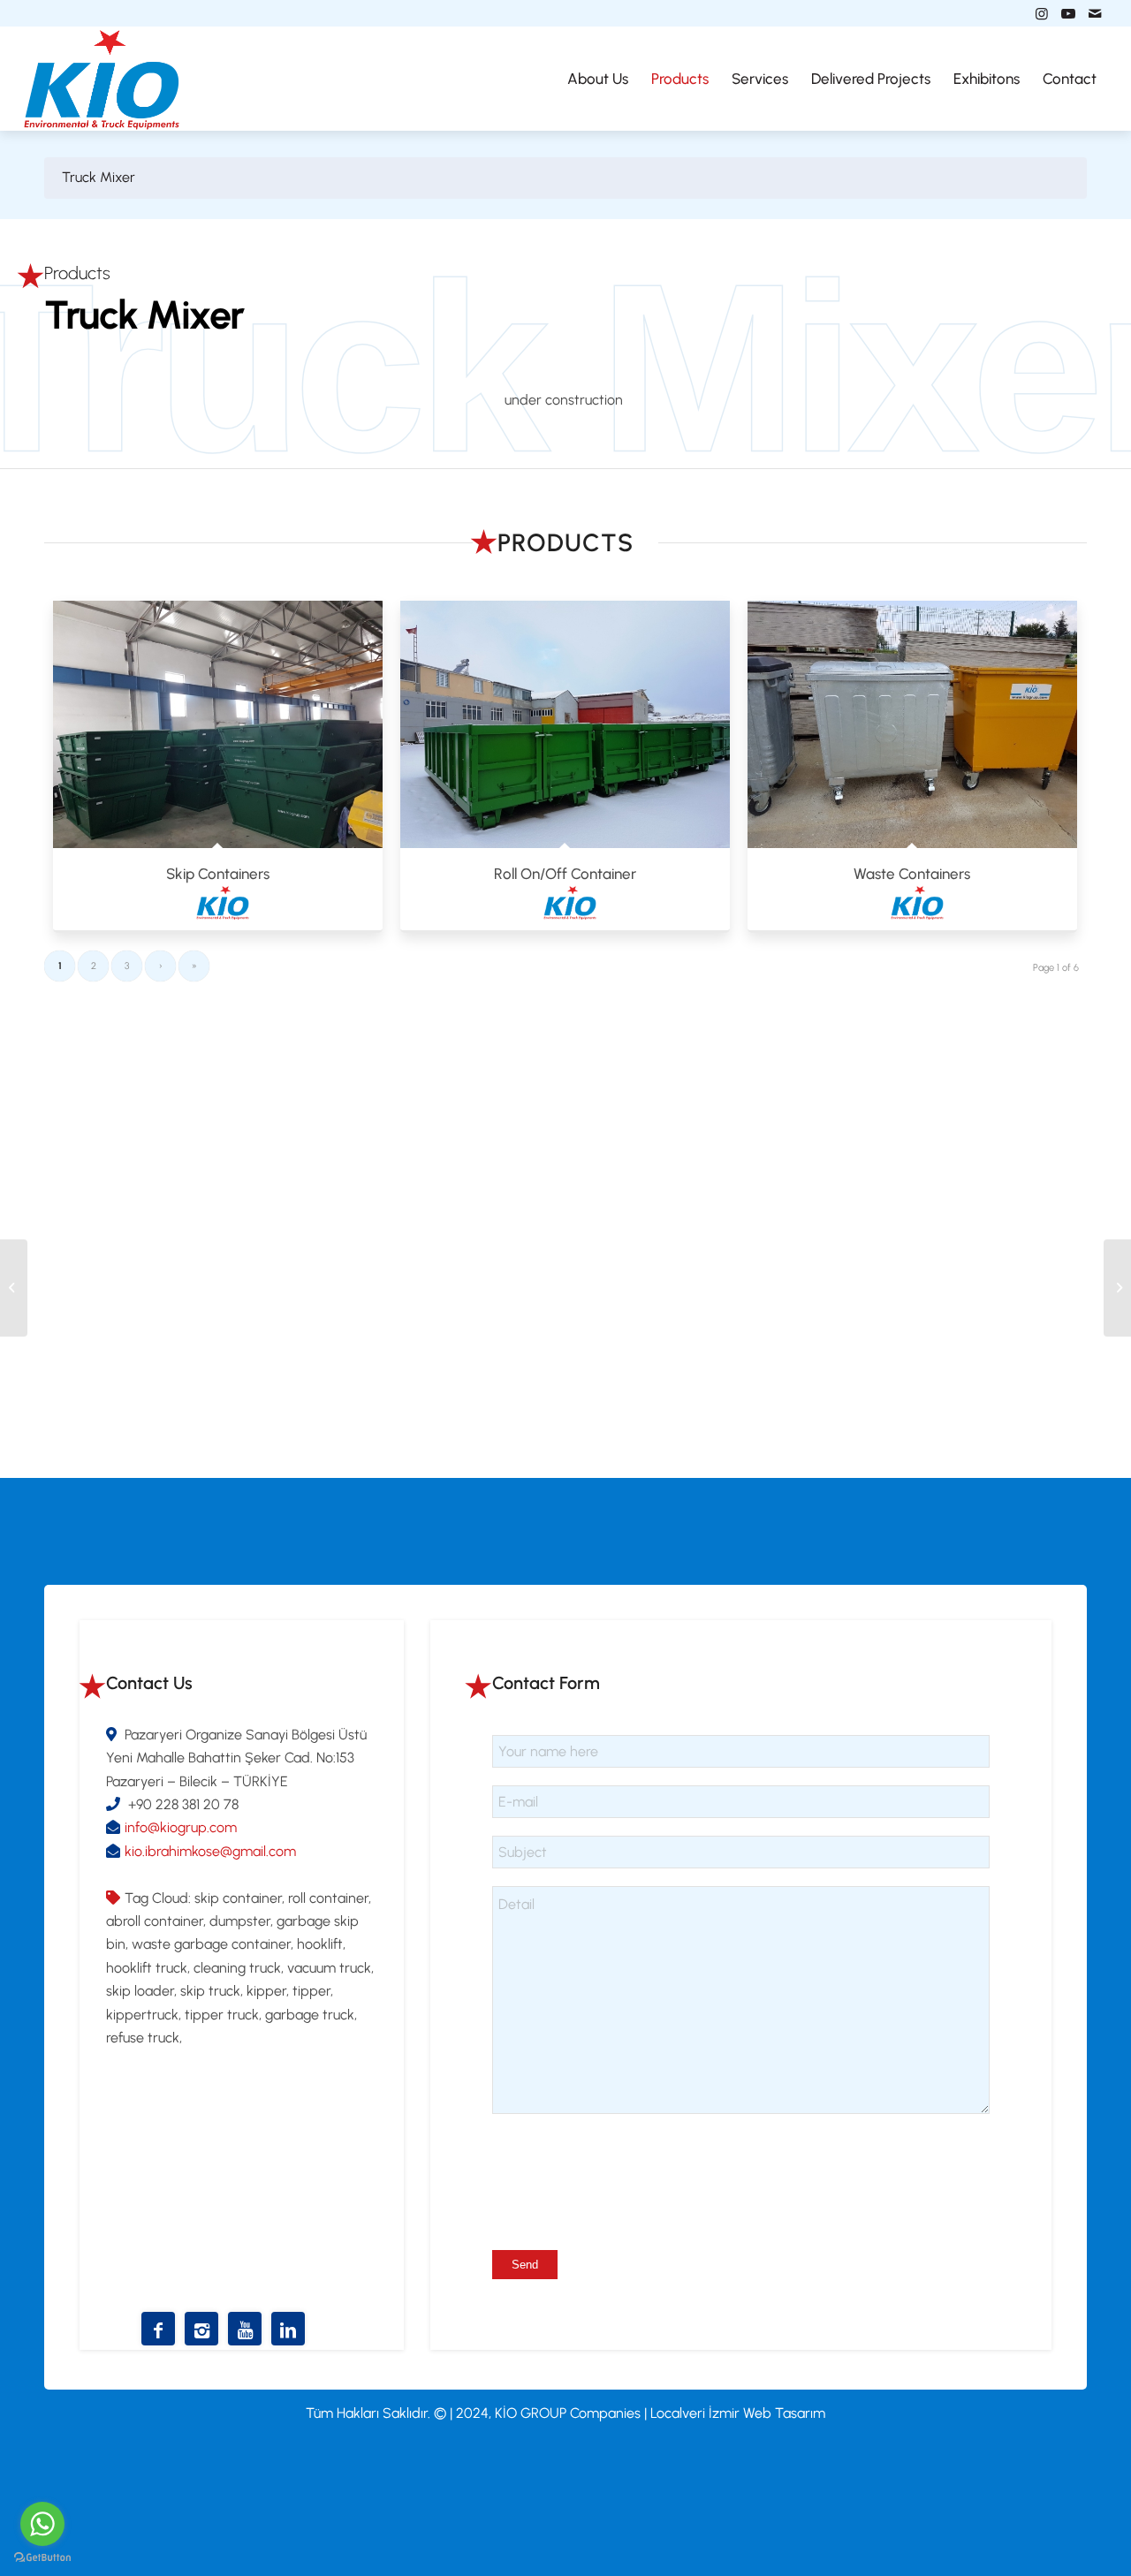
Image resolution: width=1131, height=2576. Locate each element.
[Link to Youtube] (1068, 13)
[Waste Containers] (912, 724)
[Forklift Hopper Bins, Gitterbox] (14, 1288)
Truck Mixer (99, 177)
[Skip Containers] (218, 724)
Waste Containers (912, 874)
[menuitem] (598, 79)
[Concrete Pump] (1117, 1288)
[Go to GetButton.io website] (42, 2558)
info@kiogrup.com (181, 1827)
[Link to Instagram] (1042, 13)
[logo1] (102, 79)
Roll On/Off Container (565, 874)
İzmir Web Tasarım (767, 2413)
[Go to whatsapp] (42, 2524)
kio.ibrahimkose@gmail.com (210, 1851)
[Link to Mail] (1095, 13)
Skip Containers (218, 874)
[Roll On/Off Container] (565, 724)
